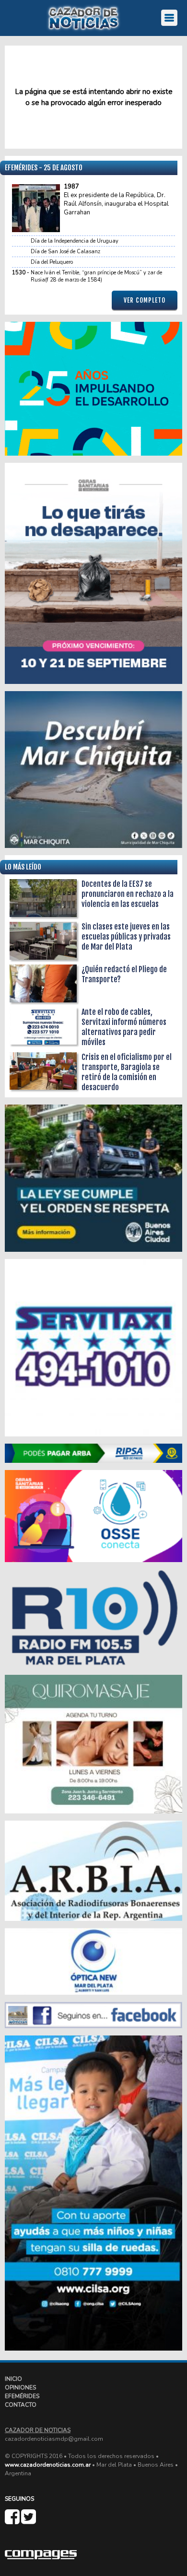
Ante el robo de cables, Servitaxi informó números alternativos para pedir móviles (124, 1027)
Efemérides (22, 2396)
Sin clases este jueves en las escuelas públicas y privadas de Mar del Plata (126, 937)
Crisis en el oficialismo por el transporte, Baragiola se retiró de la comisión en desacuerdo (127, 1072)
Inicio (13, 2379)
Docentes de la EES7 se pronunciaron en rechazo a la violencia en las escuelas (128, 894)
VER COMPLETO (145, 300)
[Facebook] (13, 2521)
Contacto (21, 2405)
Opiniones (20, 2388)
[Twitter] (29, 2521)
